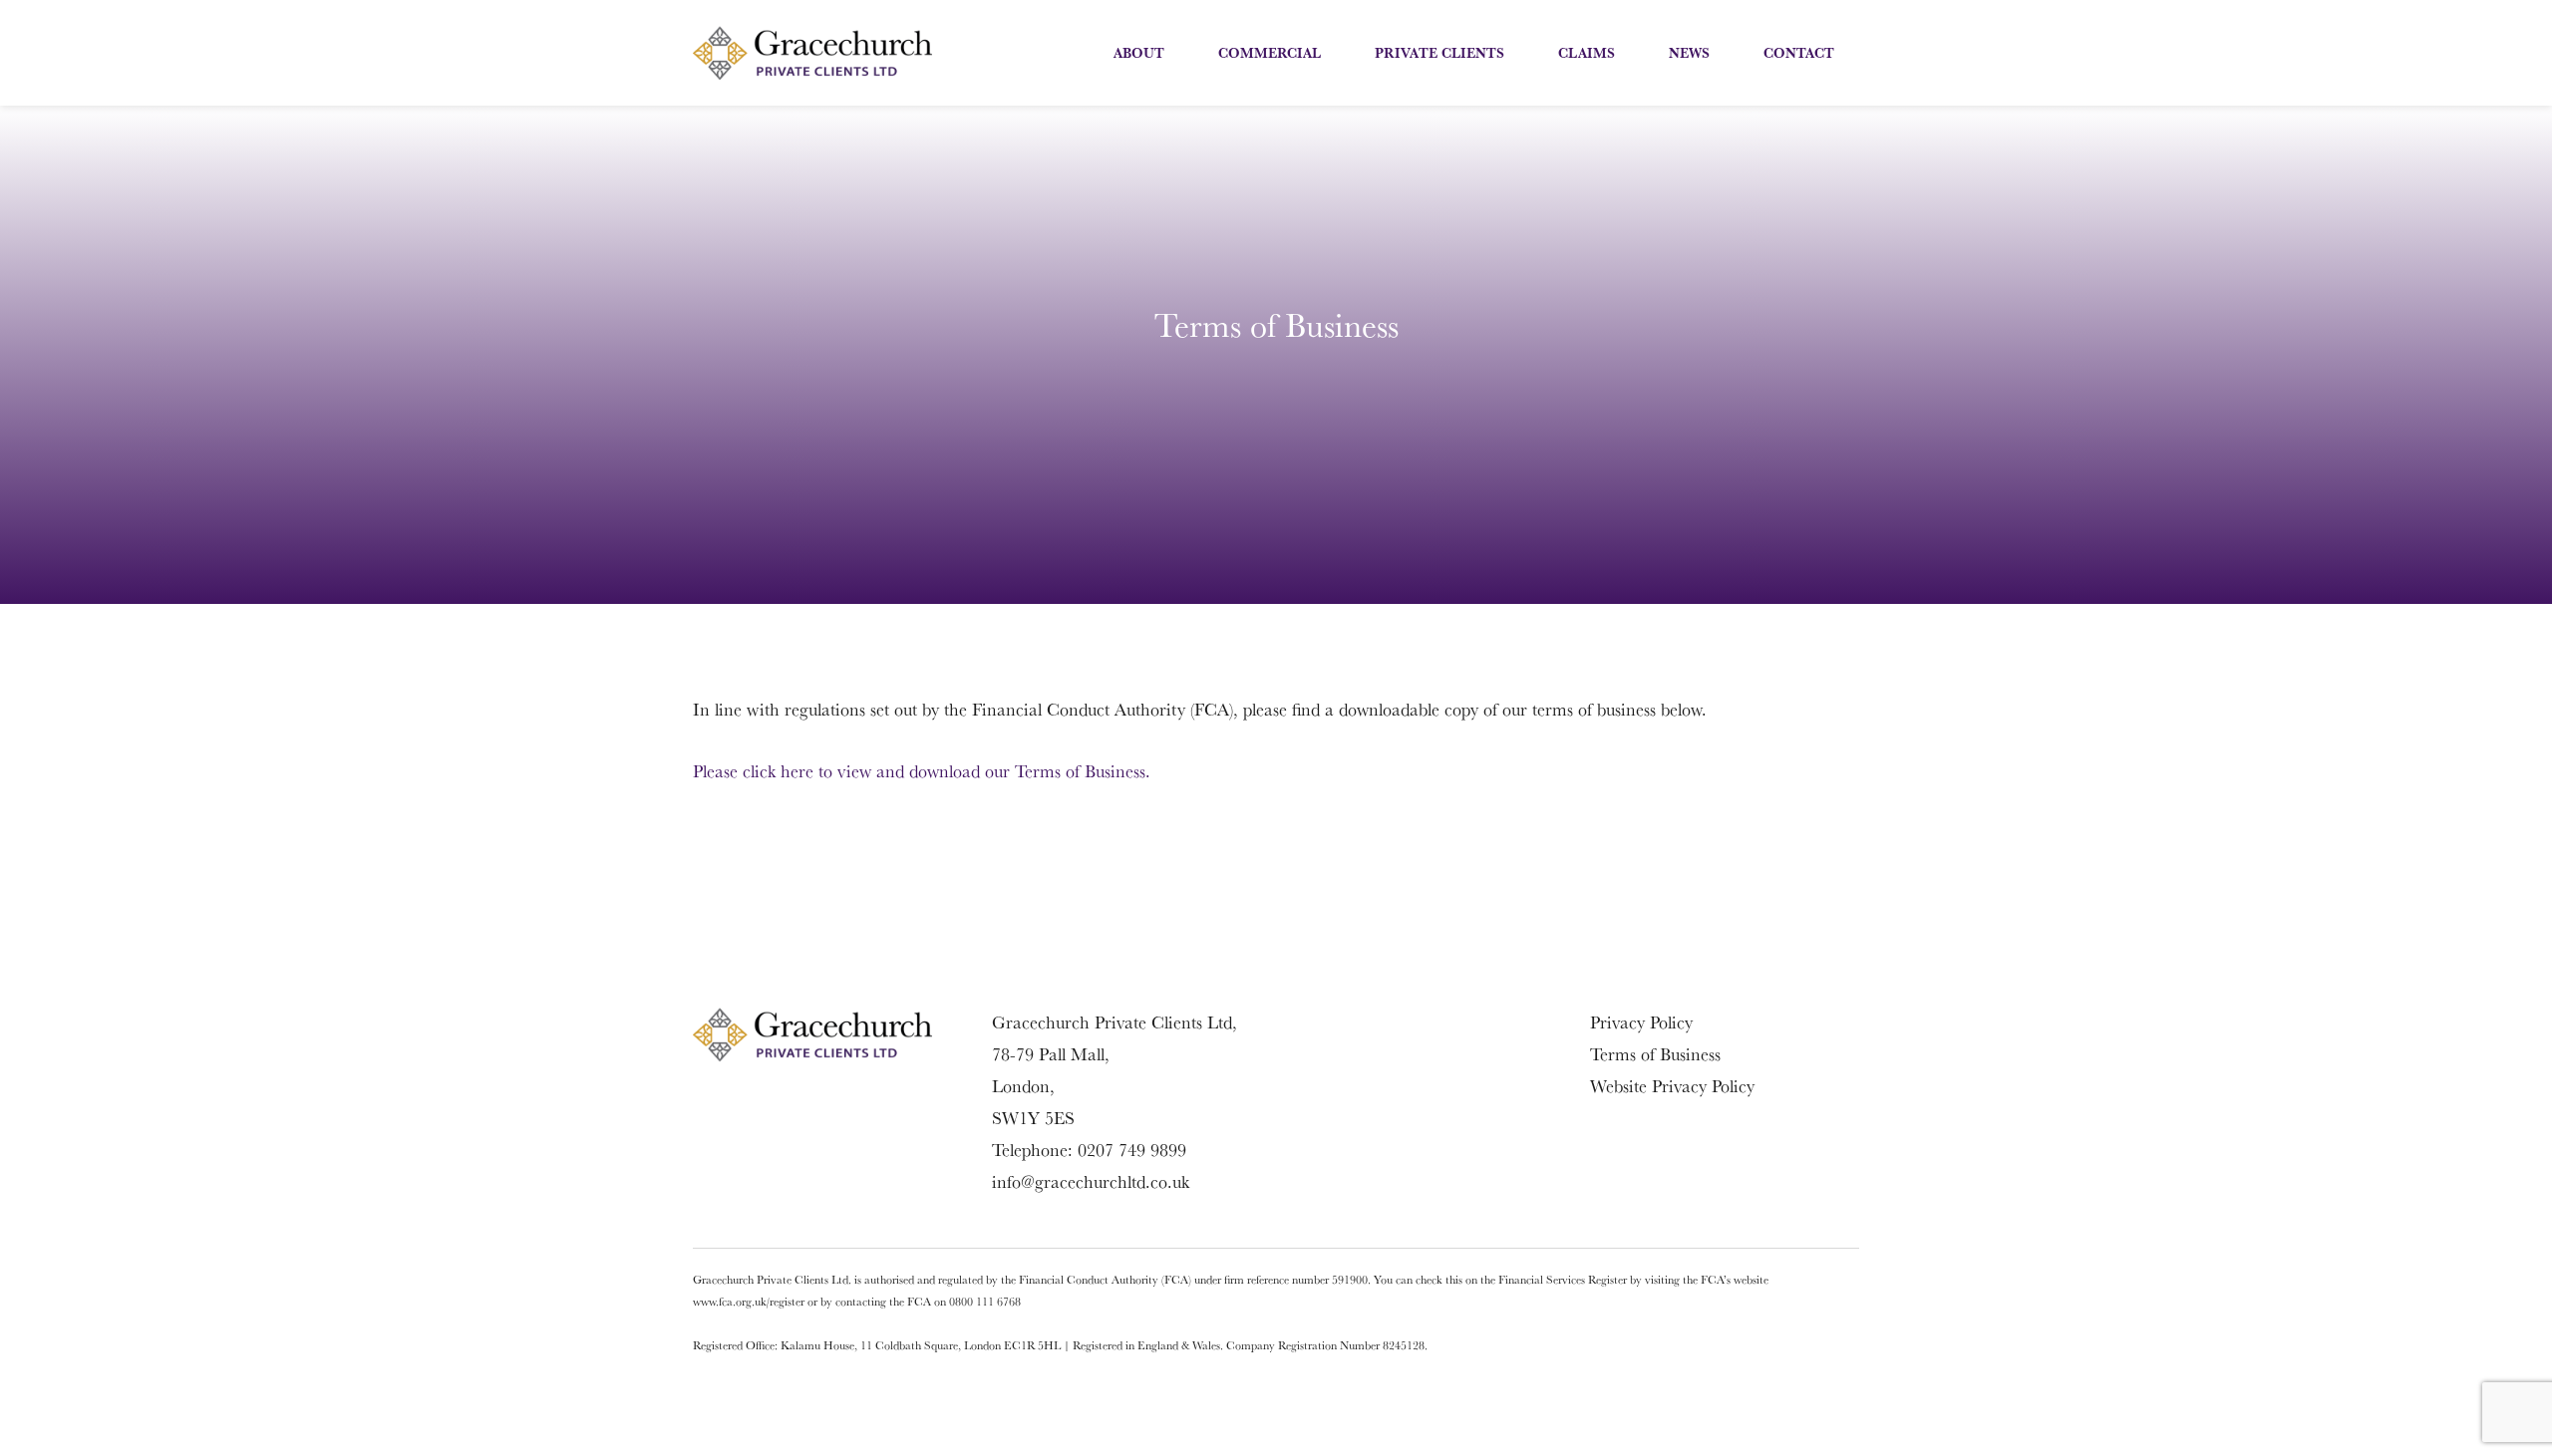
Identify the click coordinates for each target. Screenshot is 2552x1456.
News (1689, 53)
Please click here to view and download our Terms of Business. (922, 771)
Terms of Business (1655, 1054)
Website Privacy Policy (1672, 1086)
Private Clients (1439, 53)
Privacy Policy (1641, 1022)
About (1139, 53)
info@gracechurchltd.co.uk (1091, 1181)
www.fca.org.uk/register (749, 1301)
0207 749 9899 (1132, 1150)
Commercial (1270, 53)
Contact (1799, 53)
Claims (1587, 53)
